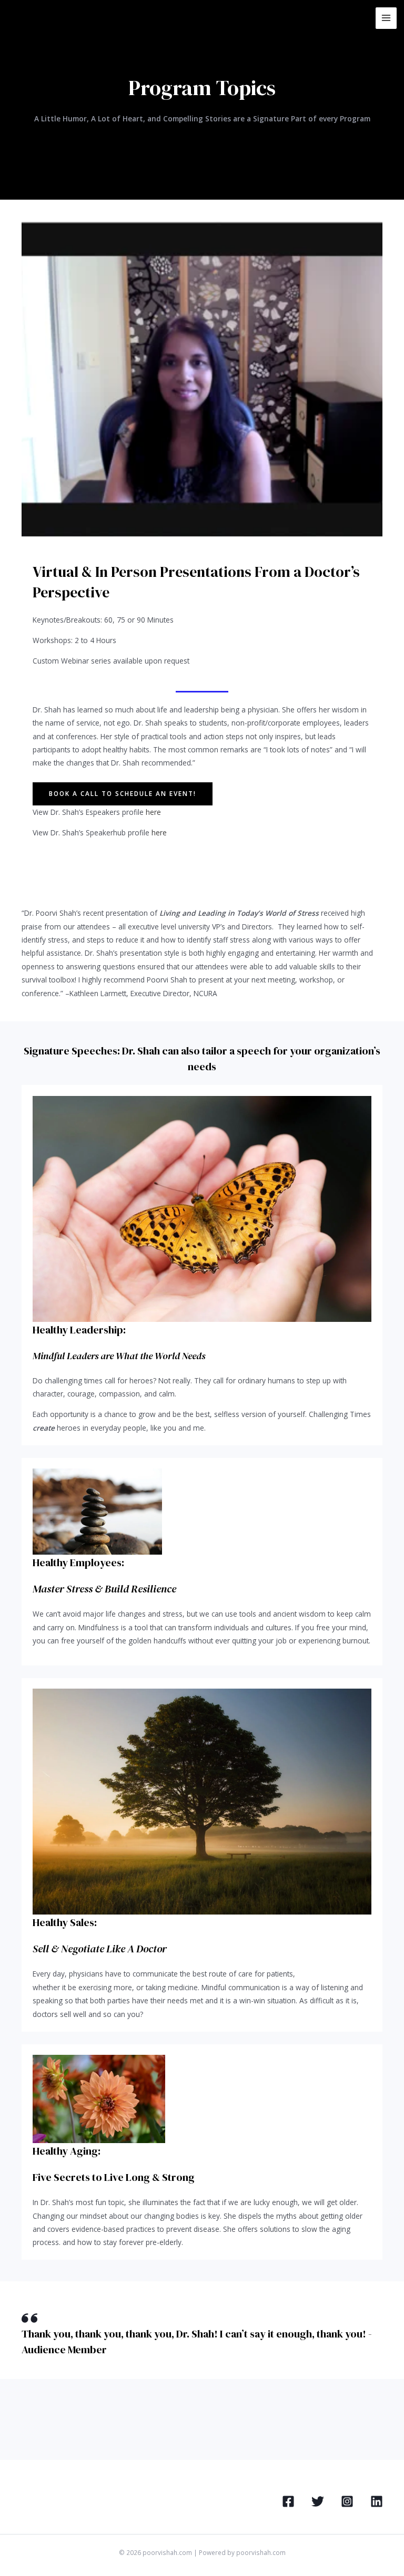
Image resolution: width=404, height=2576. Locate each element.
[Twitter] (318, 2501)
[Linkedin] (377, 2501)
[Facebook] (288, 2501)
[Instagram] (347, 2501)
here (153, 812)
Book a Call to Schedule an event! (123, 793)
